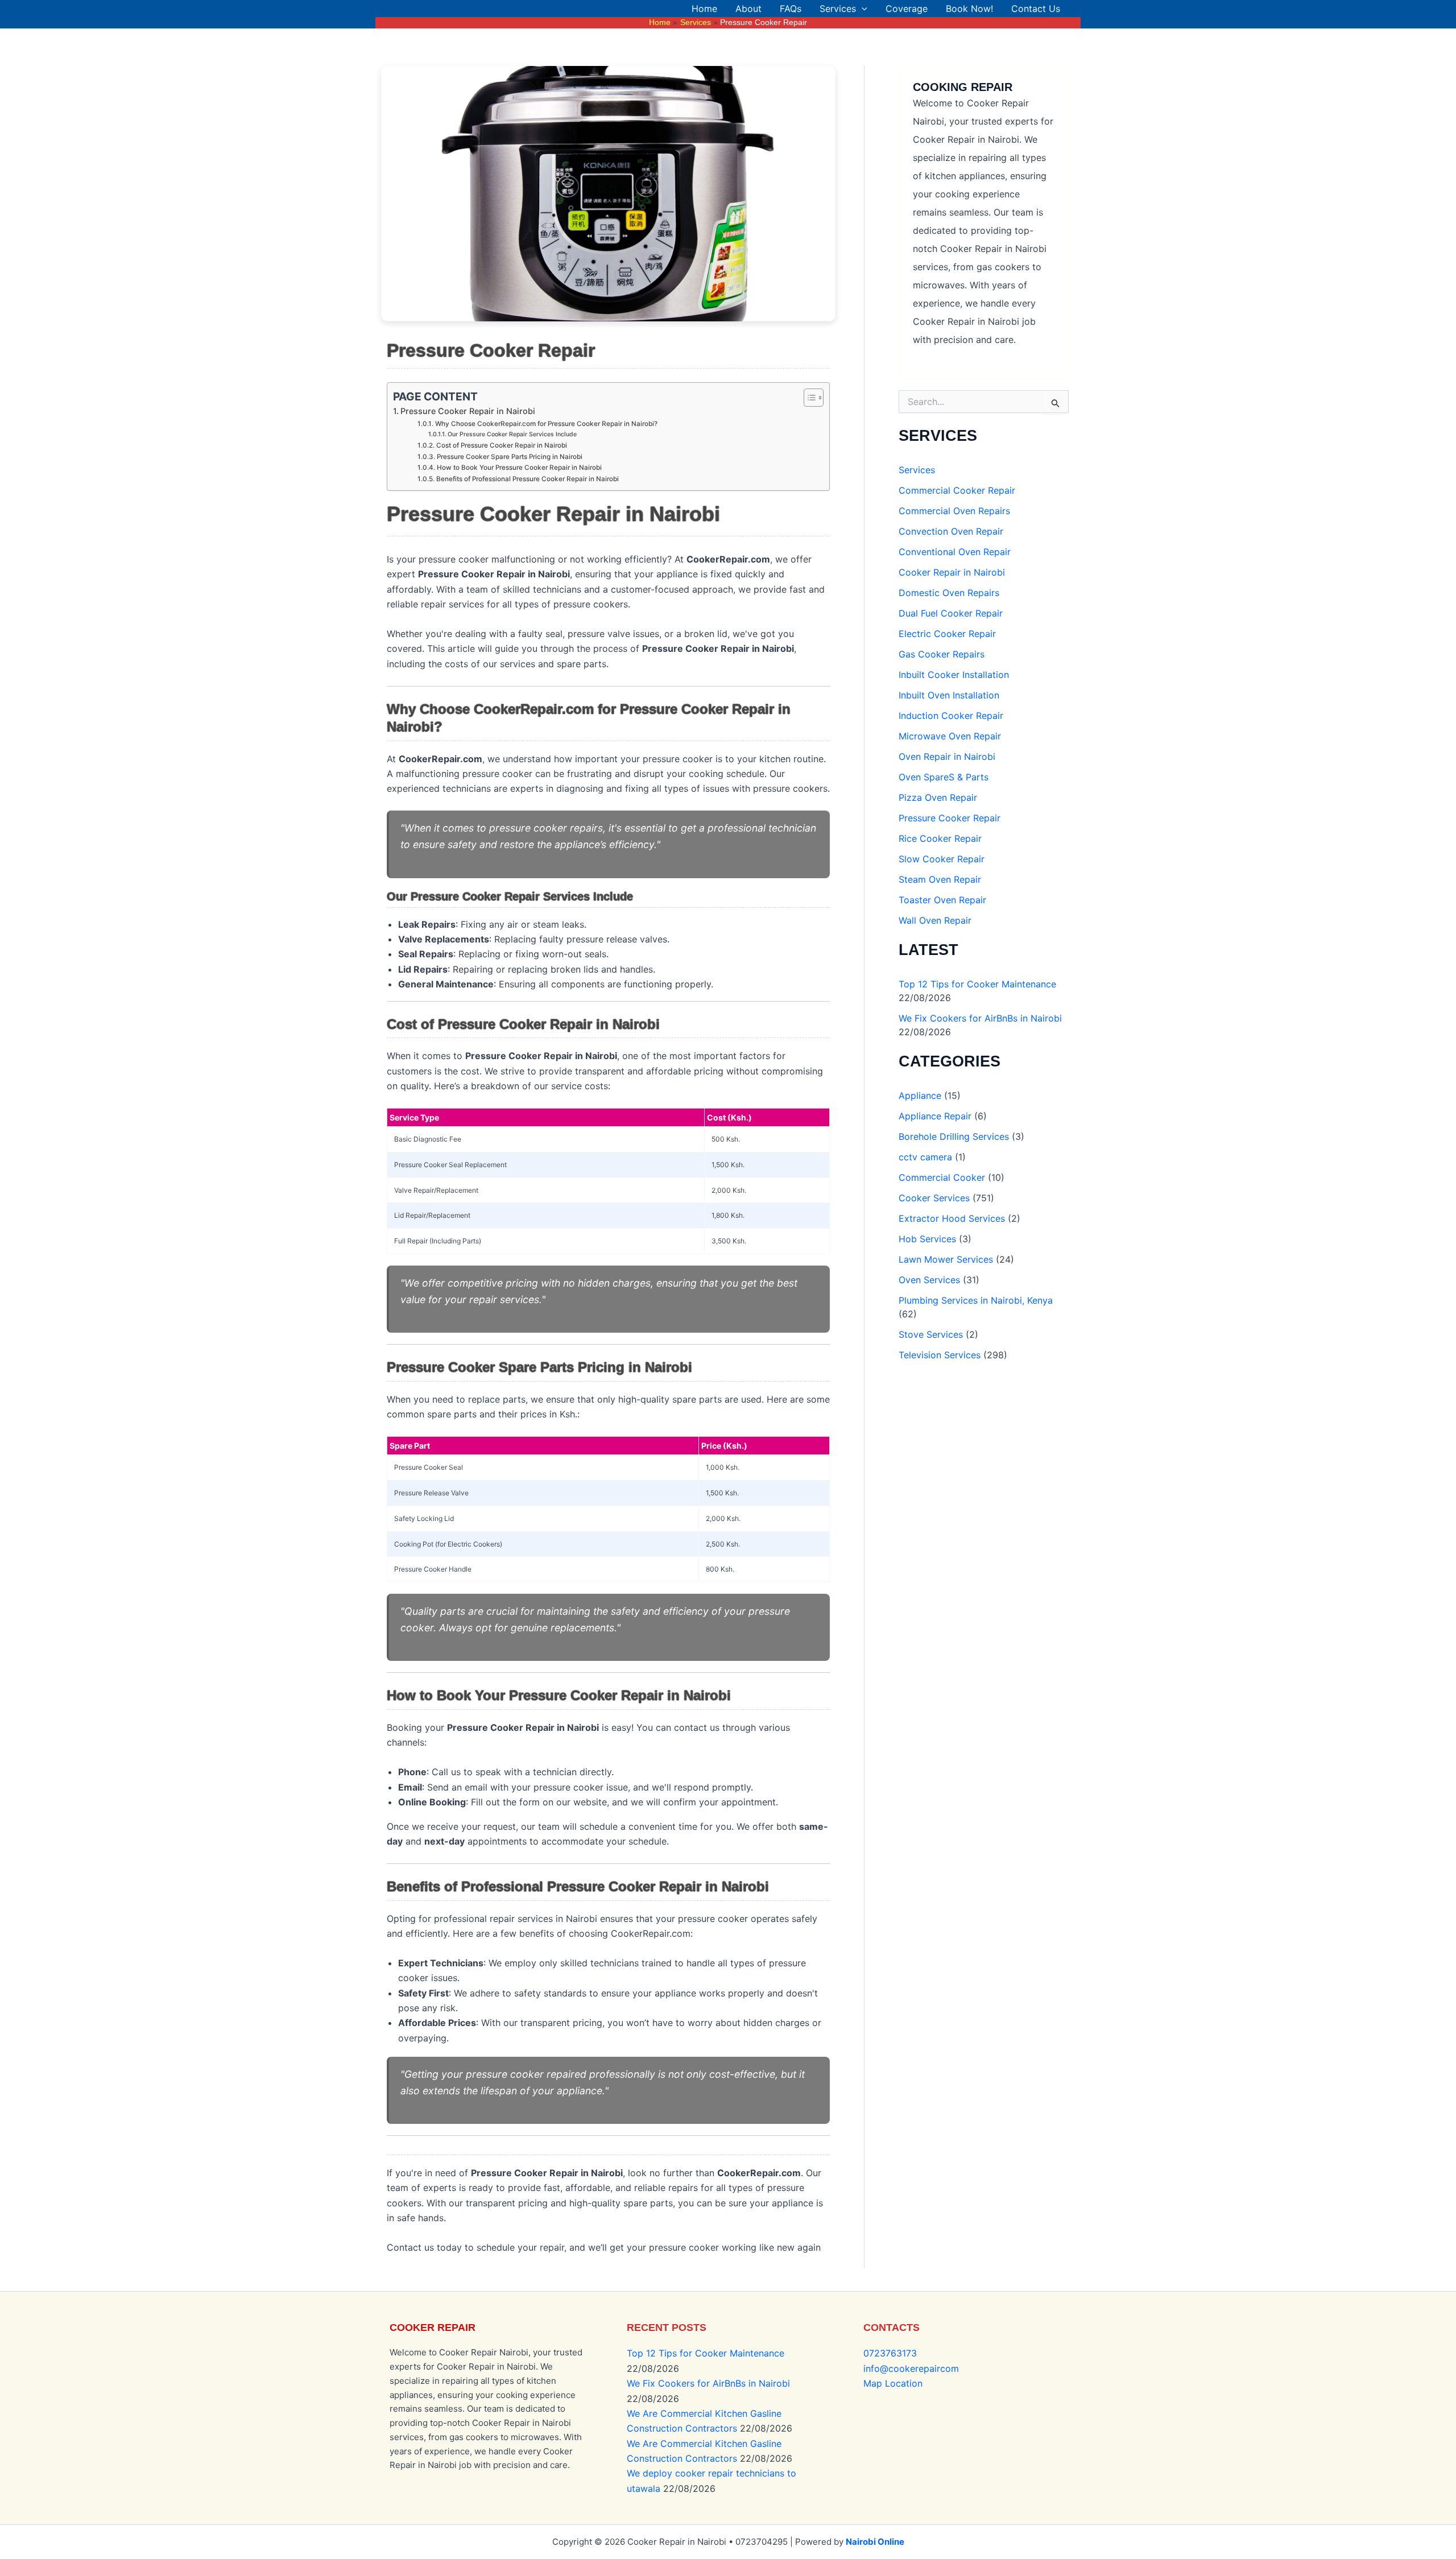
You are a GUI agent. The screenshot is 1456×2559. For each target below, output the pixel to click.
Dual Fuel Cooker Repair (951, 613)
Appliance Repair (935, 1116)
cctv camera (925, 1157)
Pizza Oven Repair (938, 797)
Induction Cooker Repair (951, 716)
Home (704, 9)
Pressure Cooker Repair (950, 818)
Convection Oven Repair (951, 531)
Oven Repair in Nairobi (947, 756)
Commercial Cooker (942, 1177)
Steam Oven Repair (940, 879)
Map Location (893, 2383)
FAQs (791, 9)
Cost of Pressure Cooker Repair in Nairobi (501, 445)
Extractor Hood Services (952, 1218)
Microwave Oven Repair (950, 736)
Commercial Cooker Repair (957, 490)
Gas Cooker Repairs (942, 654)
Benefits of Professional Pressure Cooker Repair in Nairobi (527, 479)
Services (838, 9)
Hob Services (927, 1239)
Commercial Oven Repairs (954, 511)
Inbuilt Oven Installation (949, 695)
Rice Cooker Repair (940, 838)
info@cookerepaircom (911, 2368)
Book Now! (969, 9)
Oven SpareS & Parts (944, 777)
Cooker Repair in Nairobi (952, 572)
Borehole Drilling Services (954, 1136)
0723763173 (890, 2353)
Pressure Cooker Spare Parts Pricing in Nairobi (509, 457)
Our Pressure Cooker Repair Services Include (512, 434)
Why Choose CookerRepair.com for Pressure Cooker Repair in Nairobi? (546, 424)
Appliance (920, 1095)
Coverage (907, 9)
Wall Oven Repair (935, 920)
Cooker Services (934, 1198)
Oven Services (929, 1280)
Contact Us (1036, 9)
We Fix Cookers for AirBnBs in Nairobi (980, 1018)
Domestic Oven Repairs (949, 593)
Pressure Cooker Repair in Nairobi (468, 411)
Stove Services (931, 1334)
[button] (862, 9)
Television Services (940, 1355)
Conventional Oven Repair (955, 552)
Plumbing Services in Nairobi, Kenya (976, 1300)
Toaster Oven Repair (942, 900)
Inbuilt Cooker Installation (954, 675)
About (748, 9)
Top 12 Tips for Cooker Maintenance (977, 984)
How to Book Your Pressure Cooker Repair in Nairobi (519, 468)
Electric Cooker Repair (947, 634)
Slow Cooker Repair (942, 859)
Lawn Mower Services (946, 1259)
